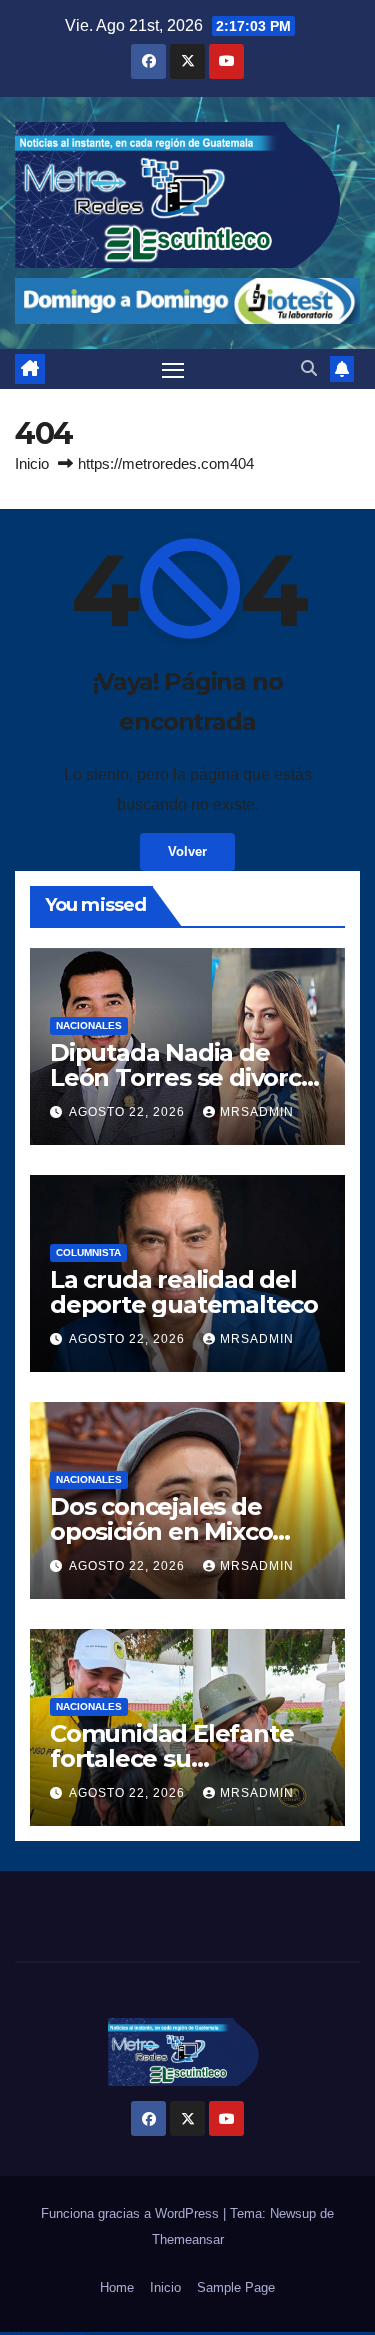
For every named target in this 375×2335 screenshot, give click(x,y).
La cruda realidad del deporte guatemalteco (184, 1292)
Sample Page (236, 2287)
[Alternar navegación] (173, 369)
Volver (187, 851)
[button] (309, 368)
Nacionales (89, 1025)
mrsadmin (257, 1112)
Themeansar (188, 2239)
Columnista (88, 1252)
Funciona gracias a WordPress (132, 2213)
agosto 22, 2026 (129, 1112)
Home (117, 2287)
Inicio (32, 463)
